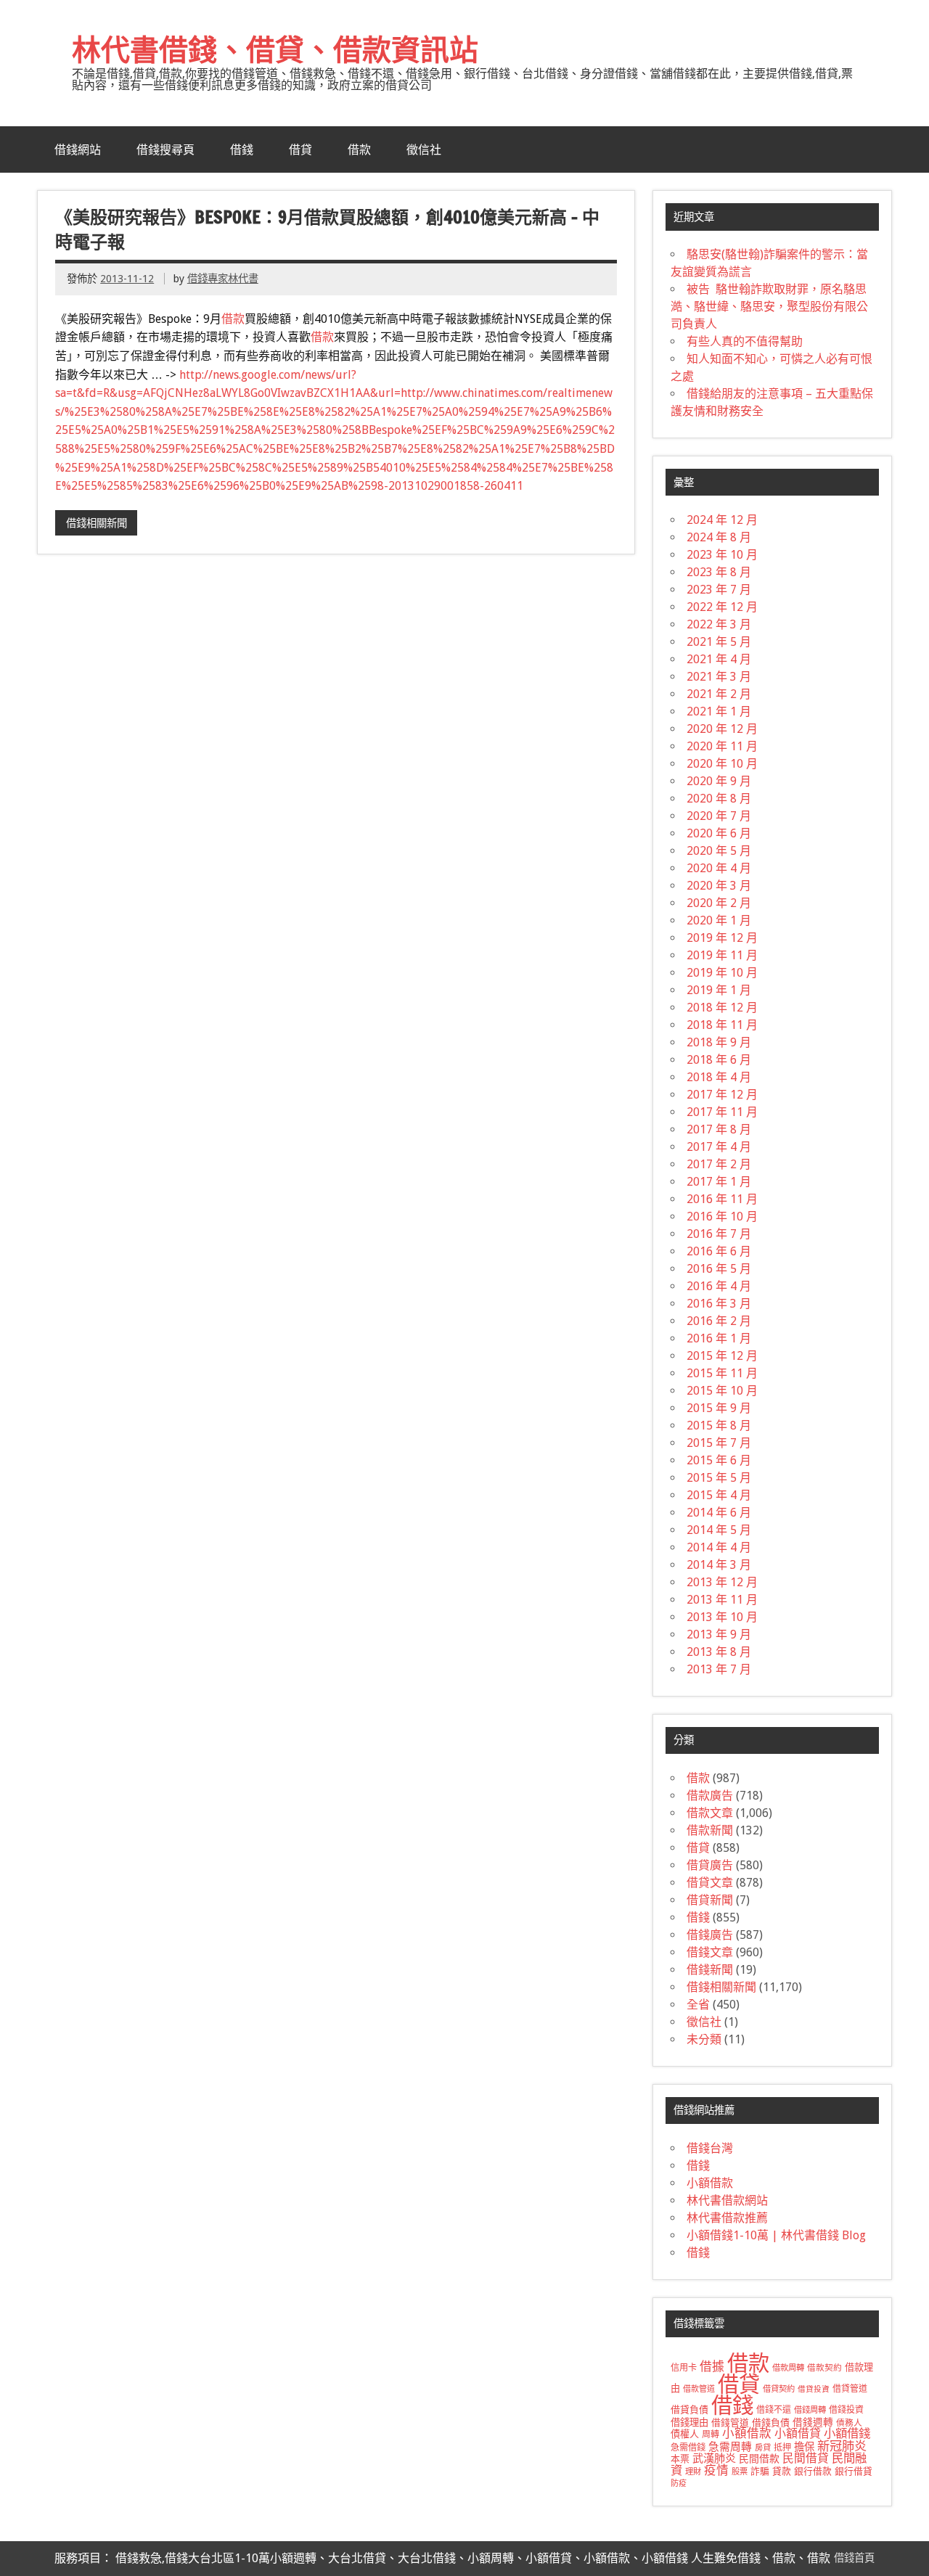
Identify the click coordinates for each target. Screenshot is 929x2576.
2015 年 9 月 (719, 1408)
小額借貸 (798, 2433)
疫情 (716, 2470)
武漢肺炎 (714, 2458)
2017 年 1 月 (719, 1182)
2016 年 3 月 (719, 1304)
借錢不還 (774, 2410)
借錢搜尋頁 (165, 149)
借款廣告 (710, 1796)
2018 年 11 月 (722, 1025)
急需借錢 (688, 2448)
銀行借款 (813, 2471)
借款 (359, 149)
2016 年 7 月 (719, 1234)
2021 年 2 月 (719, 694)
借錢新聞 (710, 1970)
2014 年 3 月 (719, 1565)
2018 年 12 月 (722, 1008)
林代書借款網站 (727, 2200)
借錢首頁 (854, 2558)
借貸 (300, 149)
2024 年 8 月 (719, 537)
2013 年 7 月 (719, 1669)
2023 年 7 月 (719, 590)
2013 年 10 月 (722, 1617)
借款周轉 (788, 2368)
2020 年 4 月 (719, 868)
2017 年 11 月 (722, 1112)
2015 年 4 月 (719, 1495)
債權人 (685, 2434)
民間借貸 (806, 2458)
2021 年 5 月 (719, 642)
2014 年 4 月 (719, 1547)
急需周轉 (730, 2447)
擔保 (804, 2447)
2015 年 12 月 (722, 1356)
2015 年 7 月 (719, 1443)
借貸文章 (710, 1883)
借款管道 (699, 2389)
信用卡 (684, 2368)
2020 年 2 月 (719, 903)
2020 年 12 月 (722, 729)
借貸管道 (850, 2389)
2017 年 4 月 (719, 1147)
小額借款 (710, 2183)
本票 (680, 2459)
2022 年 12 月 (722, 607)
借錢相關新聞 (97, 523)
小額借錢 (847, 2433)
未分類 (704, 2039)
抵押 (782, 2448)
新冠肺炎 (842, 2446)
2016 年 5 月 (719, 1269)
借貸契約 (779, 2389)
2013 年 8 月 (719, 1652)
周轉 (711, 2435)
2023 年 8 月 (719, 572)
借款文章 (710, 1813)
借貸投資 (814, 2389)
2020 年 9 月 (719, 781)
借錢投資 (846, 2410)
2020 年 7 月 (719, 816)
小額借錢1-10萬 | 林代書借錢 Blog (776, 2235)
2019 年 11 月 (722, 955)
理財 (693, 2472)
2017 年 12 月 (722, 1095)
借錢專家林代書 (223, 279)
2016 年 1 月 (719, 1338)
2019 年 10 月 (722, 973)
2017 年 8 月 (719, 1129)
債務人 (849, 2423)
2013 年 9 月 (719, 1634)
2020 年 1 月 (719, 920)
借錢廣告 (710, 1935)
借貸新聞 (710, 1900)
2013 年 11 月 (722, 1600)
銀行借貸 (854, 2471)
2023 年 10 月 (722, 555)
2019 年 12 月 (722, 938)
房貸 (763, 2448)
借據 (712, 2366)
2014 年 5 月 (719, 1530)
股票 (740, 2472)
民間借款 (759, 2458)
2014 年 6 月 (719, 1513)
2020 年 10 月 (722, 764)
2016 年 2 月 (719, 1321)
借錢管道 (730, 2423)
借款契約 (824, 2368)
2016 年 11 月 (722, 1199)
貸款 (782, 2471)
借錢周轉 (810, 2410)
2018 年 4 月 (719, 1077)
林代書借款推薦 (727, 2218)
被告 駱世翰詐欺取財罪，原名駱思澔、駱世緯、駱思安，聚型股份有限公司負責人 (769, 307)
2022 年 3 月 (719, 624)
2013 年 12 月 (722, 1582)
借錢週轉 (813, 2422)
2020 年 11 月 (722, 746)
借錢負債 (771, 2423)
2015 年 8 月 (719, 1426)
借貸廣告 (710, 1865)
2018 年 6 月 (719, 1060)
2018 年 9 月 (719, 1042)
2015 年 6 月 (719, 1460)
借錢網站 (78, 149)
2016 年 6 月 (719, 1251)
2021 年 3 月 (719, 677)
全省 (698, 2005)
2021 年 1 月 (719, 711)
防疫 (679, 2483)
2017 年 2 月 (719, 1164)
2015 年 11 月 (722, 1373)
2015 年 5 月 (719, 1478)
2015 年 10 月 (722, 1391)
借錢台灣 (710, 2148)
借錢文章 (710, 1952)
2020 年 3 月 (719, 886)
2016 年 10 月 (722, 1217)
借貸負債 (689, 2409)
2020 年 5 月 (719, 851)
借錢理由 (689, 2423)
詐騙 (760, 2471)
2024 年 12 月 (722, 520)
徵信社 (424, 149)
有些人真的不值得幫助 (745, 341)
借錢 (242, 149)
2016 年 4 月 (719, 1286)
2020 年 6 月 (719, 833)
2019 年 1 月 (719, 990)
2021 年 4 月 (719, 659)
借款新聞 (710, 1830)
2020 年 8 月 (719, 799)
